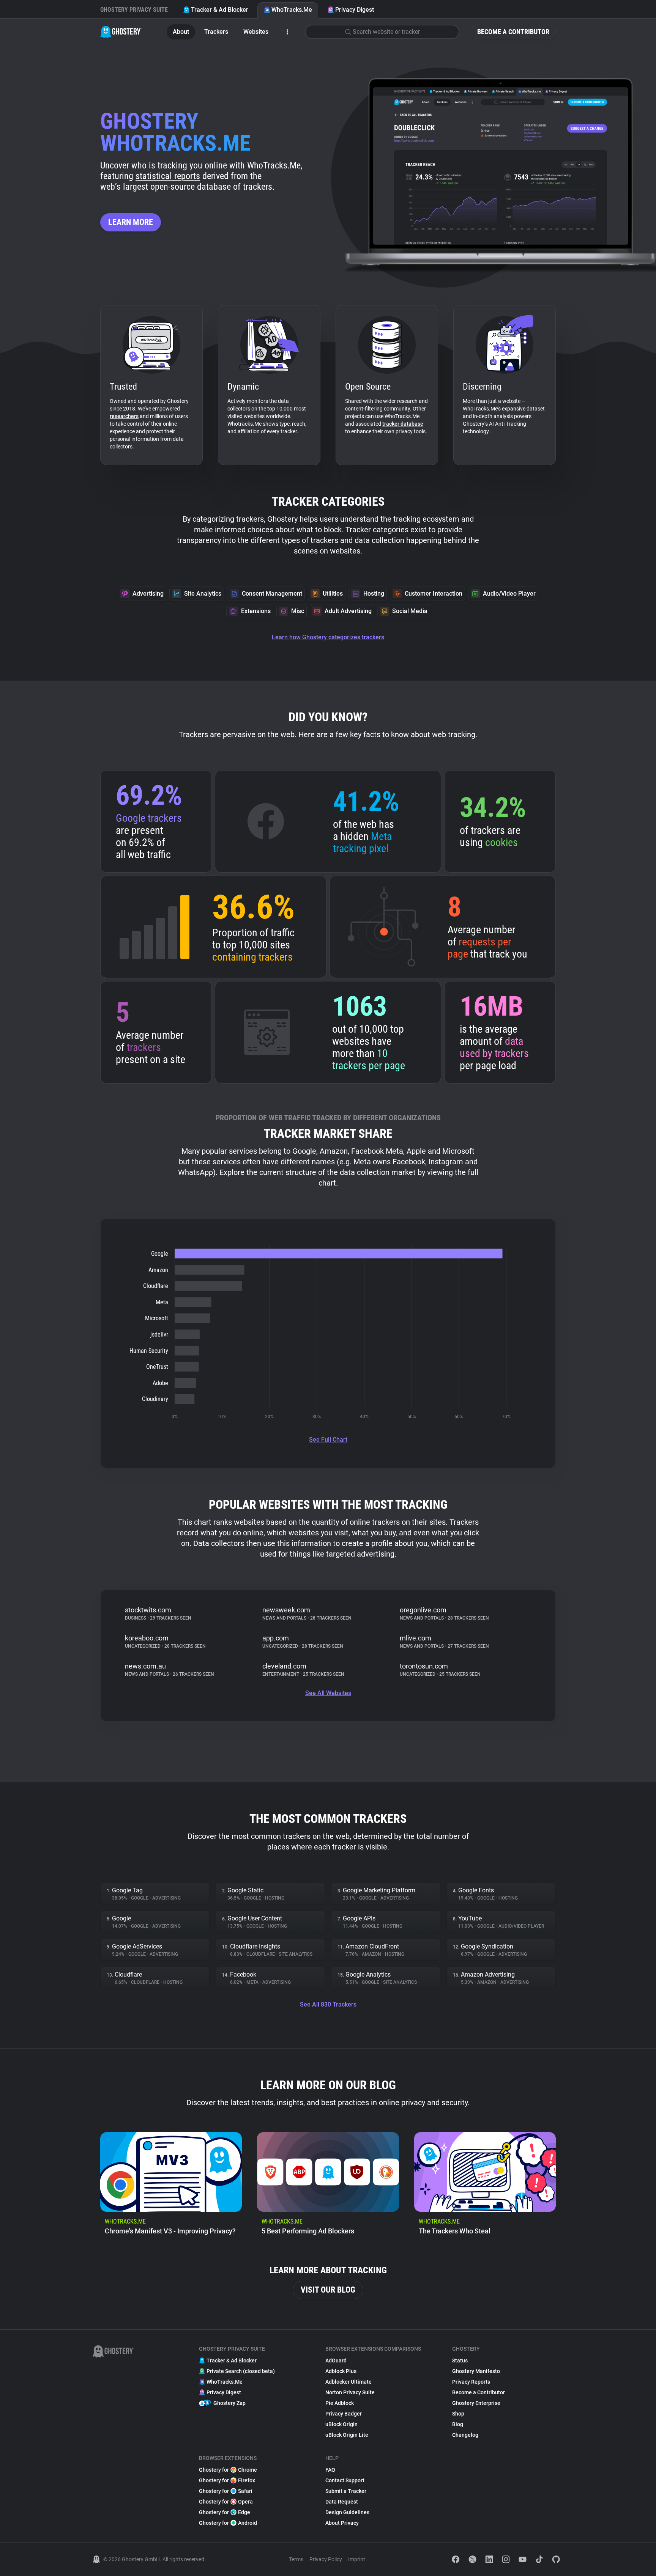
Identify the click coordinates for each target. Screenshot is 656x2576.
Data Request (342, 2502)
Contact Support (345, 2480)
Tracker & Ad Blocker (220, 10)
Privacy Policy (326, 2559)
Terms (296, 2559)
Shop (458, 2414)
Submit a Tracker (346, 2491)
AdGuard (336, 2361)
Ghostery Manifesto (476, 2371)
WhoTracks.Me (292, 10)
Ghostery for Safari (226, 2491)
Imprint (357, 2559)
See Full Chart (328, 1440)
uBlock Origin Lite (347, 2435)
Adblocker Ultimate (348, 2382)
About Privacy (342, 2523)
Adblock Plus (341, 2371)
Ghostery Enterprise (476, 2403)
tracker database (403, 424)
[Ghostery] (121, 32)
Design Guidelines (347, 2512)
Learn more (131, 222)
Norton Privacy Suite (350, 2392)
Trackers (216, 32)
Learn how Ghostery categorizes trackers (328, 637)
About (181, 32)
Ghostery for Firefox (227, 2480)
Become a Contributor (513, 32)
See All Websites (328, 1693)
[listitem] (171, 2187)
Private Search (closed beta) (241, 2371)
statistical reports (168, 176)
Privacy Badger (344, 2414)
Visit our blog (328, 2290)
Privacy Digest (355, 10)
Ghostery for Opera (226, 2502)
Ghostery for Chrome (228, 2470)
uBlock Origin (341, 2424)
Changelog (465, 2435)
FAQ (330, 2470)
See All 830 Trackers (328, 2004)
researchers (124, 416)
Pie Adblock (340, 2403)
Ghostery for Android (228, 2523)
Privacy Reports (471, 2382)
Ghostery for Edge (225, 2512)
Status (460, 2361)
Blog (458, 2424)
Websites (256, 32)
